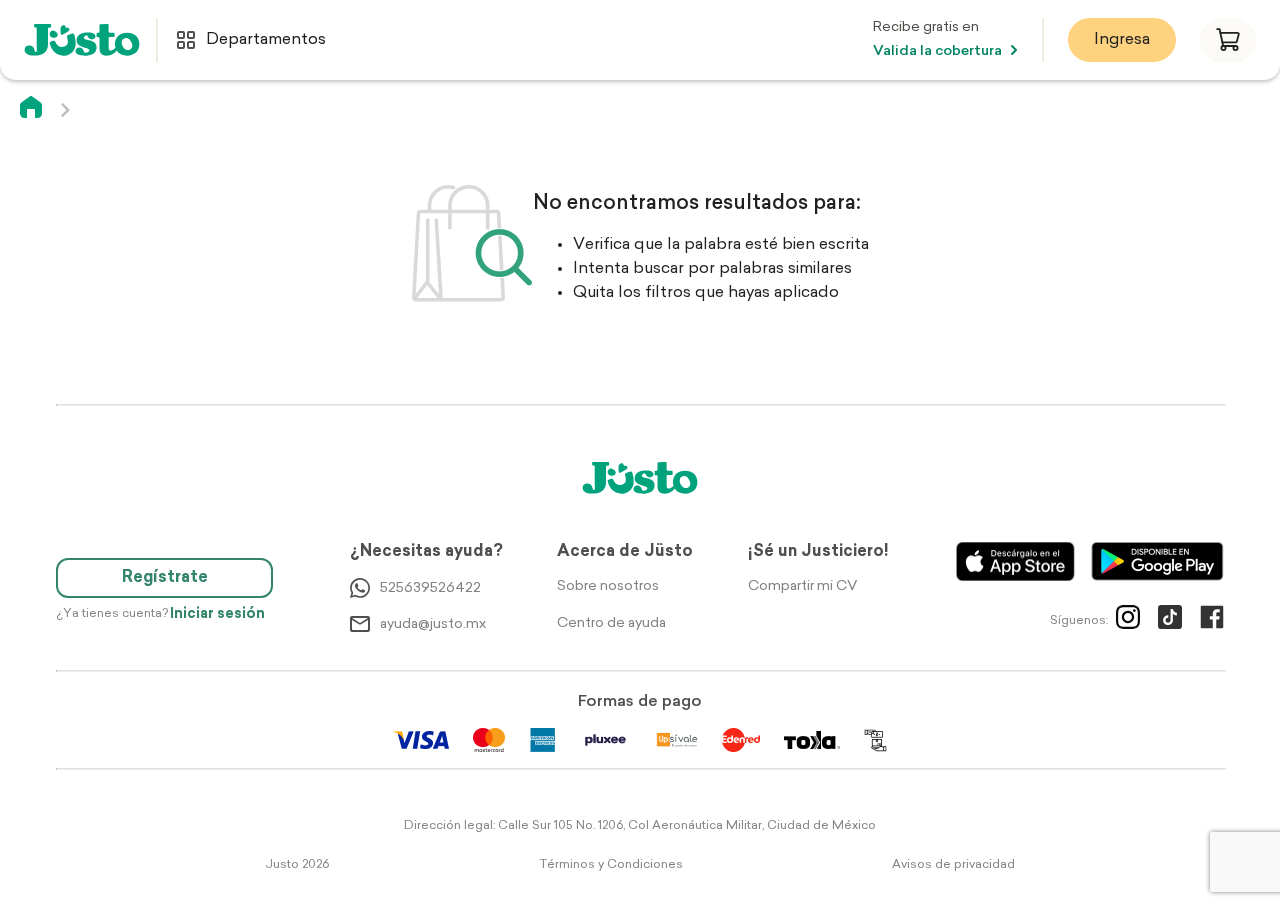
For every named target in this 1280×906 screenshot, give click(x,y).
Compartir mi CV (802, 586)
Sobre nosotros (608, 586)
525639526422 (430, 588)
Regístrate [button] (165, 578)
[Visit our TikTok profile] (1170, 621)
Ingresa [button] (1122, 40)
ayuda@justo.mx (433, 624)
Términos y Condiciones (611, 865)
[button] (1228, 40)
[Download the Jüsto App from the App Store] (1015, 561)
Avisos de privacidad (953, 865)
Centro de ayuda (611, 623)
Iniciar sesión (217, 614)
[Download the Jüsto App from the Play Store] (1157, 561)
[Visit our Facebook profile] (1212, 621)
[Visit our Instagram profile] (1128, 621)
